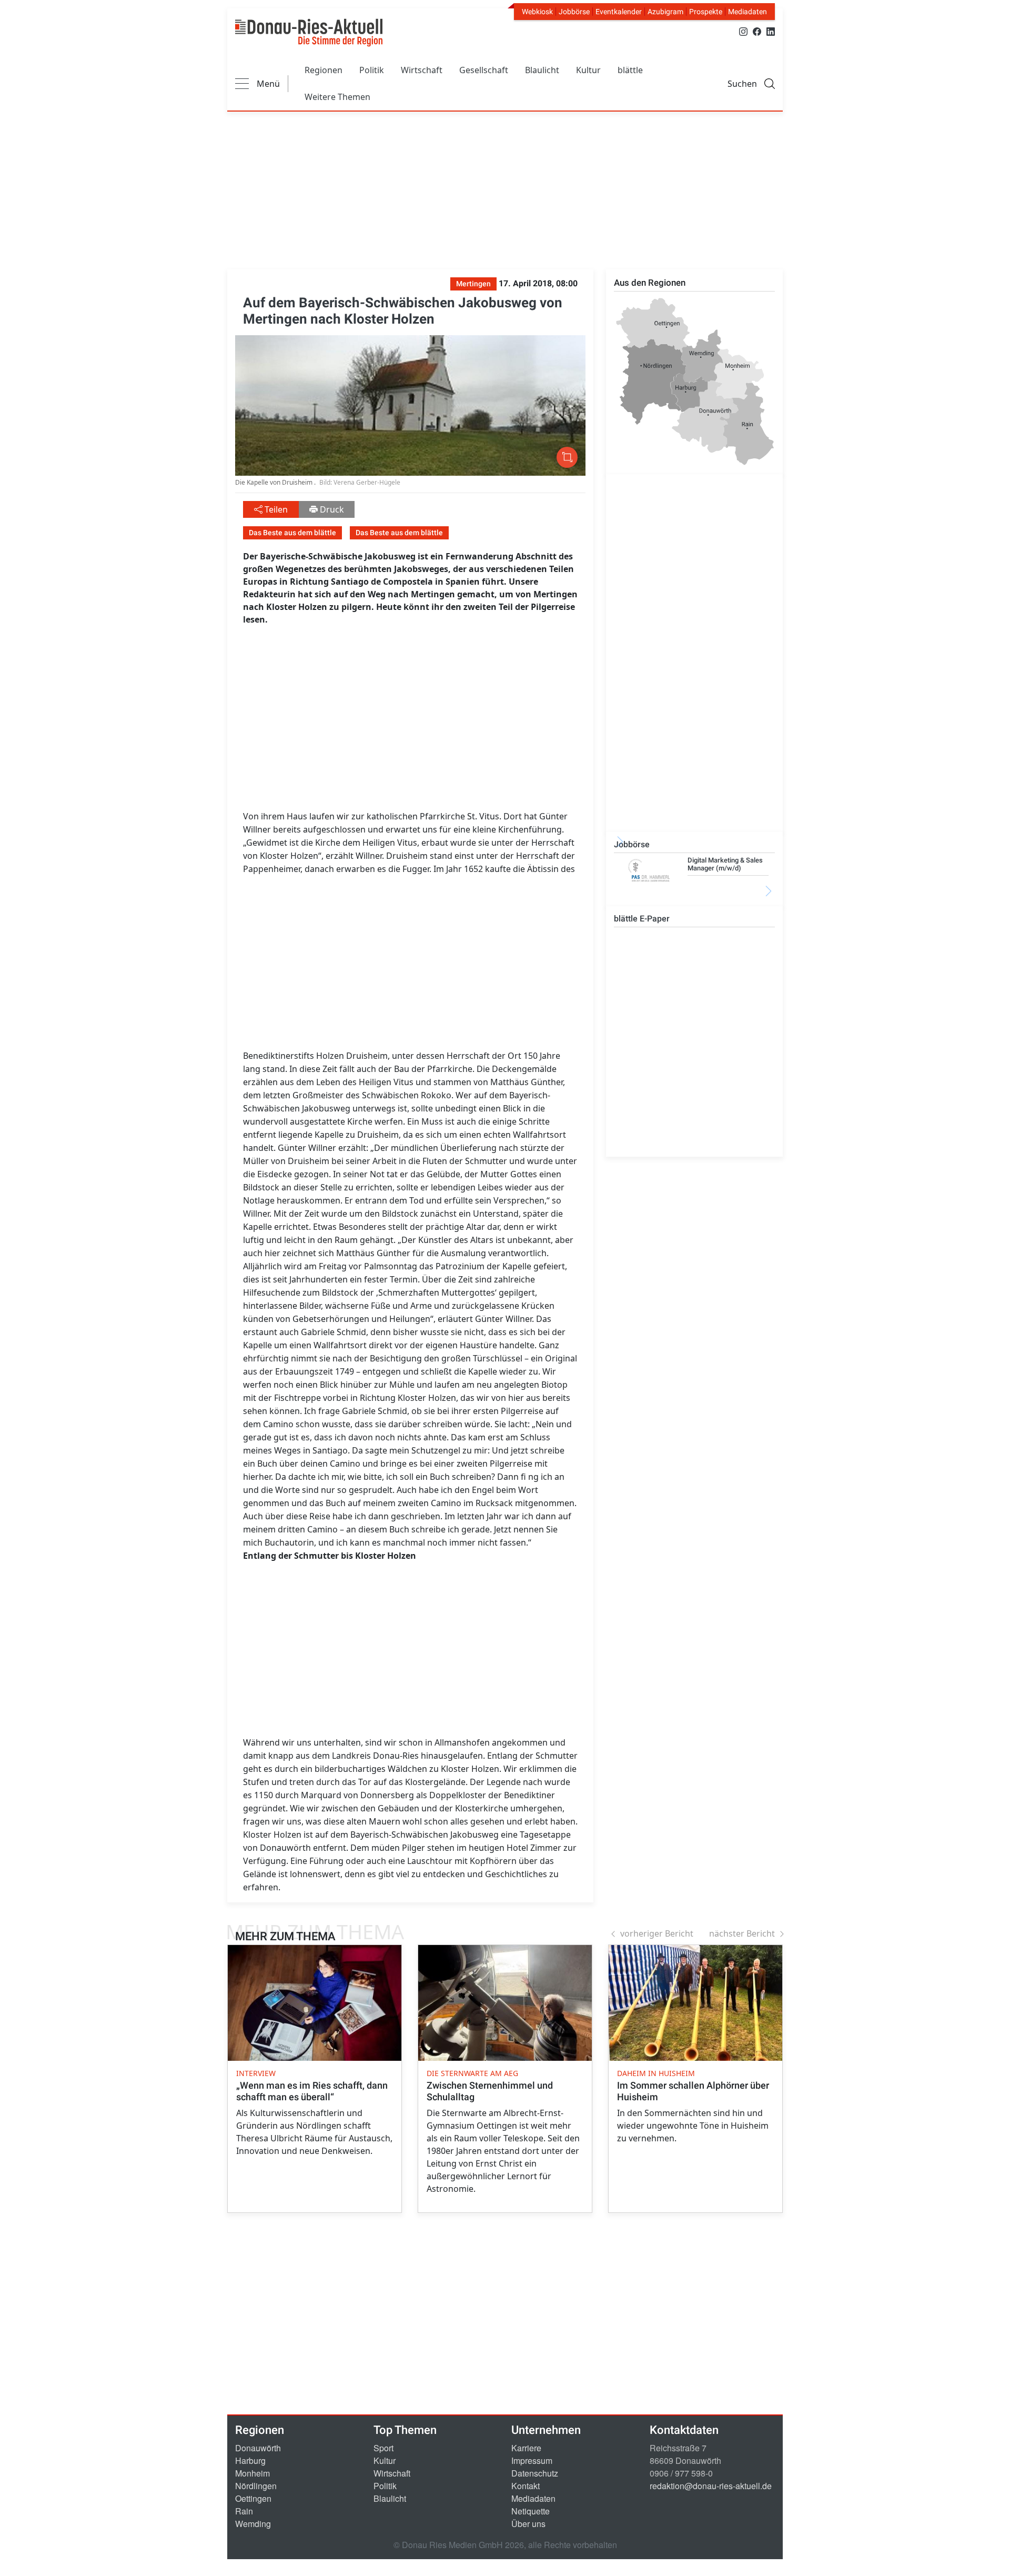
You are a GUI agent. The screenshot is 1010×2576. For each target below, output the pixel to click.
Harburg (250, 2460)
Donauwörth (258, 2448)
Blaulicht (542, 70)
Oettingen (253, 2498)
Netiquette (531, 2511)
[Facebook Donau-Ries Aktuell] (757, 31)
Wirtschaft (422, 70)
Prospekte (706, 12)
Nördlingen (256, 2486)
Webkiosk (537, 12)
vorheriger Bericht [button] (657, 1933)
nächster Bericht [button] (742, 1933)
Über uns (528, 2524)
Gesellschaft (484, 70)
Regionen (324, 70)
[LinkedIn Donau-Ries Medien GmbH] (771, 31)
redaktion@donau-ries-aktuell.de (711, 2486)
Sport (383, 2448)
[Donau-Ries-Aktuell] (309, 33)
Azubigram (665, 12)
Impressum (532, 2460)
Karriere (526, 2448)
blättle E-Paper (642, 919)
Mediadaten (748, 12)
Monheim (252, 2473)
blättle (630, 70)
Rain (244, 2511)
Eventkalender (619, 12)
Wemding (253, 2524)
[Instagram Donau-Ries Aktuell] (743, 31)
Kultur (588, 70)
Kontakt (526, 2486)
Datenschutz (535, 2473)
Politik (372, 70)
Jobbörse (574, 12)
